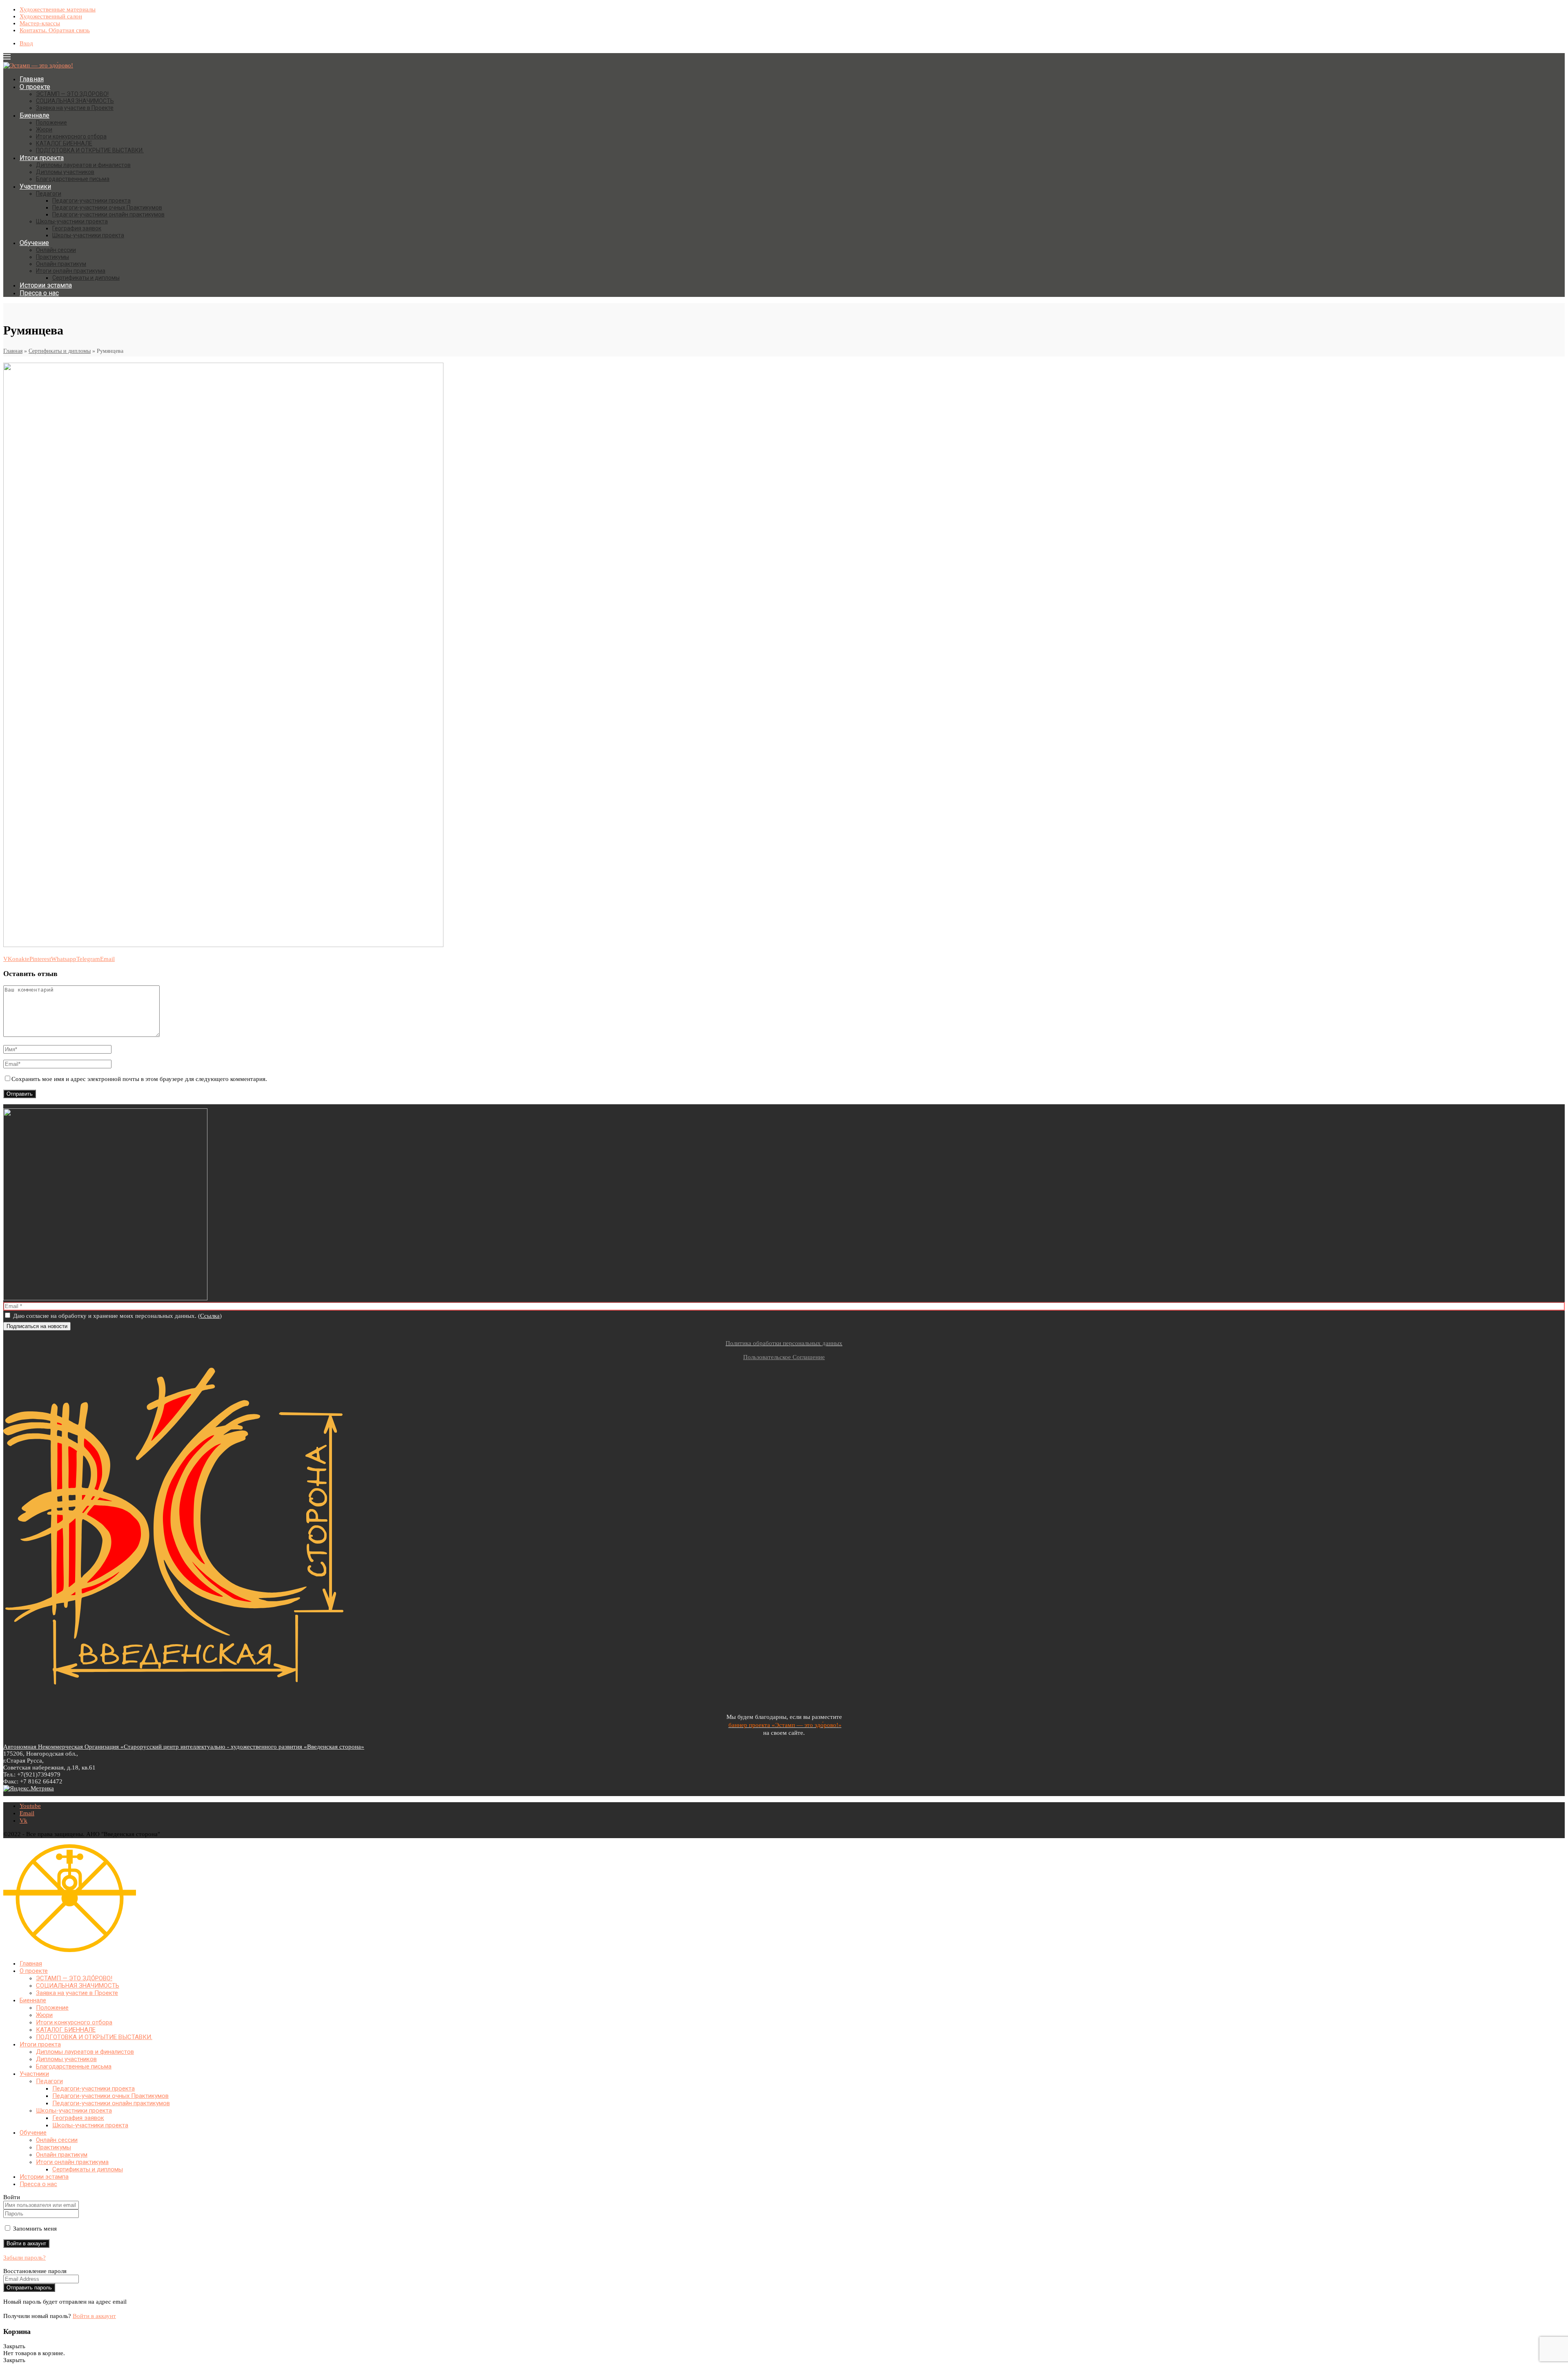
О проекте (35, 87)
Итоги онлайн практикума (71, 271)
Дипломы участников (65, 172)
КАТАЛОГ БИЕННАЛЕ (64, 143)
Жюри (44, 129)
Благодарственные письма (73, 179)
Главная (32, 79)
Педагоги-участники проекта (91, 201)
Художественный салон (51, 16)
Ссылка (210, 1316)
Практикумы (52, 257)
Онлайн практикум (61, 264)
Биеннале (35, 115)
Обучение (34, 243)
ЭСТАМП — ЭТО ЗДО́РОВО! (72, 94)
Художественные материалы (58, 9)
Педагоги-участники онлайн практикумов (108, 214)
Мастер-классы (40, 23)
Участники (35, 186)
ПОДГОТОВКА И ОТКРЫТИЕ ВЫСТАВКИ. (90, 150)
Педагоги (49, 194)
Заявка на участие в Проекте (75, 108)
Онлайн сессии (56, 250)
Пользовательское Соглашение (784, 1357)
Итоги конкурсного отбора (71, 136)
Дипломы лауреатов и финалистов (83, 165)
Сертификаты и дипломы (86, 278)
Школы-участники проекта (72, 221)
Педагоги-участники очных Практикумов (107, 207)
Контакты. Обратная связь (55, 30)
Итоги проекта (42, 158)
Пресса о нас (39, 293)
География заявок (77, 228)
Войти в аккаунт (94, 2316)
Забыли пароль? (24, 2258)
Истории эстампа (46, 285)
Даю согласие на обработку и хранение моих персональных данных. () (117, 1316)
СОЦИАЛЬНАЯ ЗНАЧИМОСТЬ (75, 101)
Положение (51, 123)
